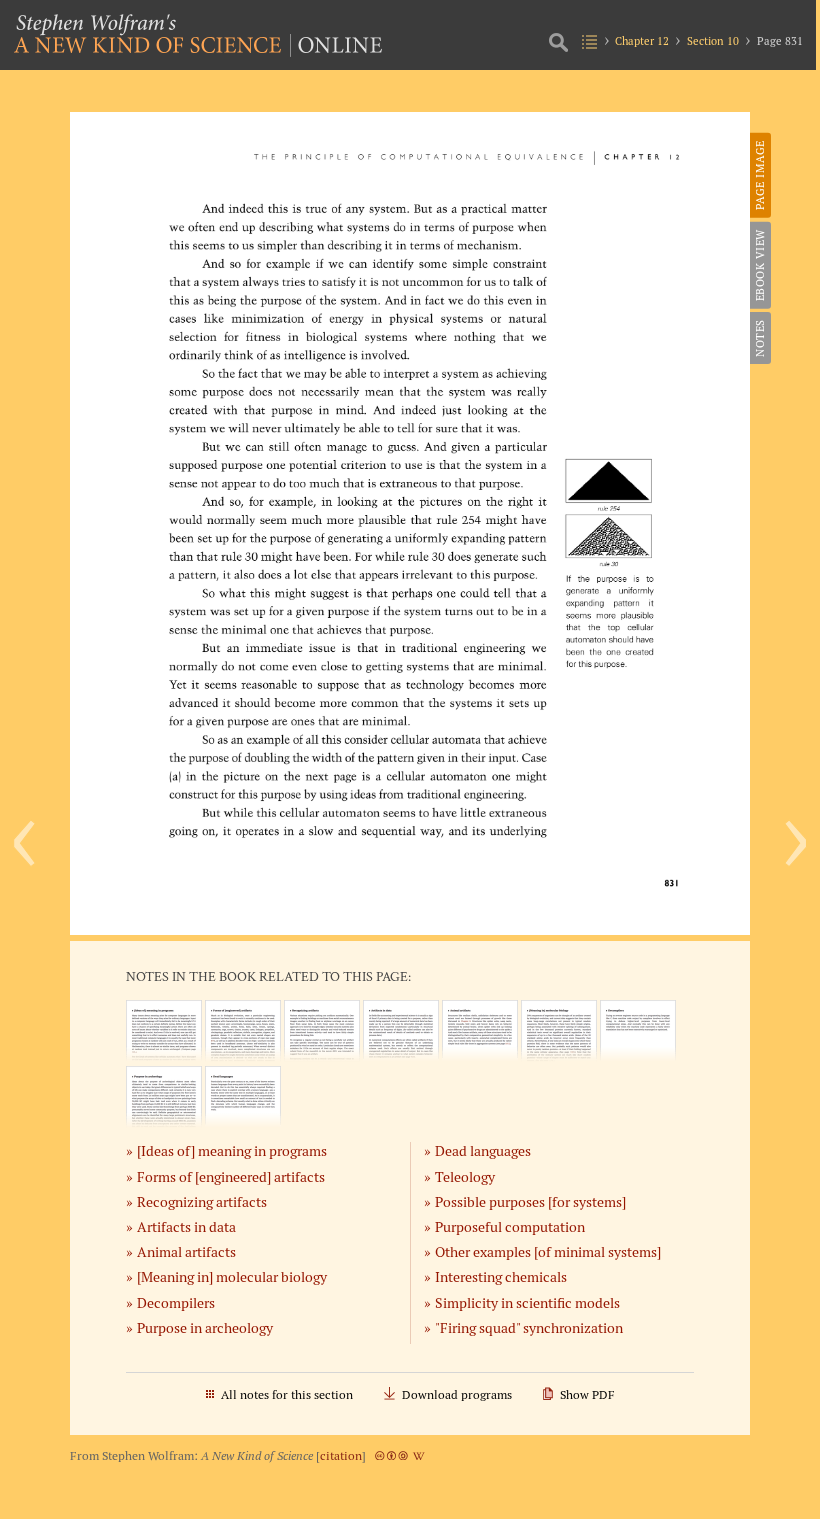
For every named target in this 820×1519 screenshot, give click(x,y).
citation (341, 1455)
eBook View (760, 265)
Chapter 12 (642, 41)
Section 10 (713, 41)
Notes (760, 338)
